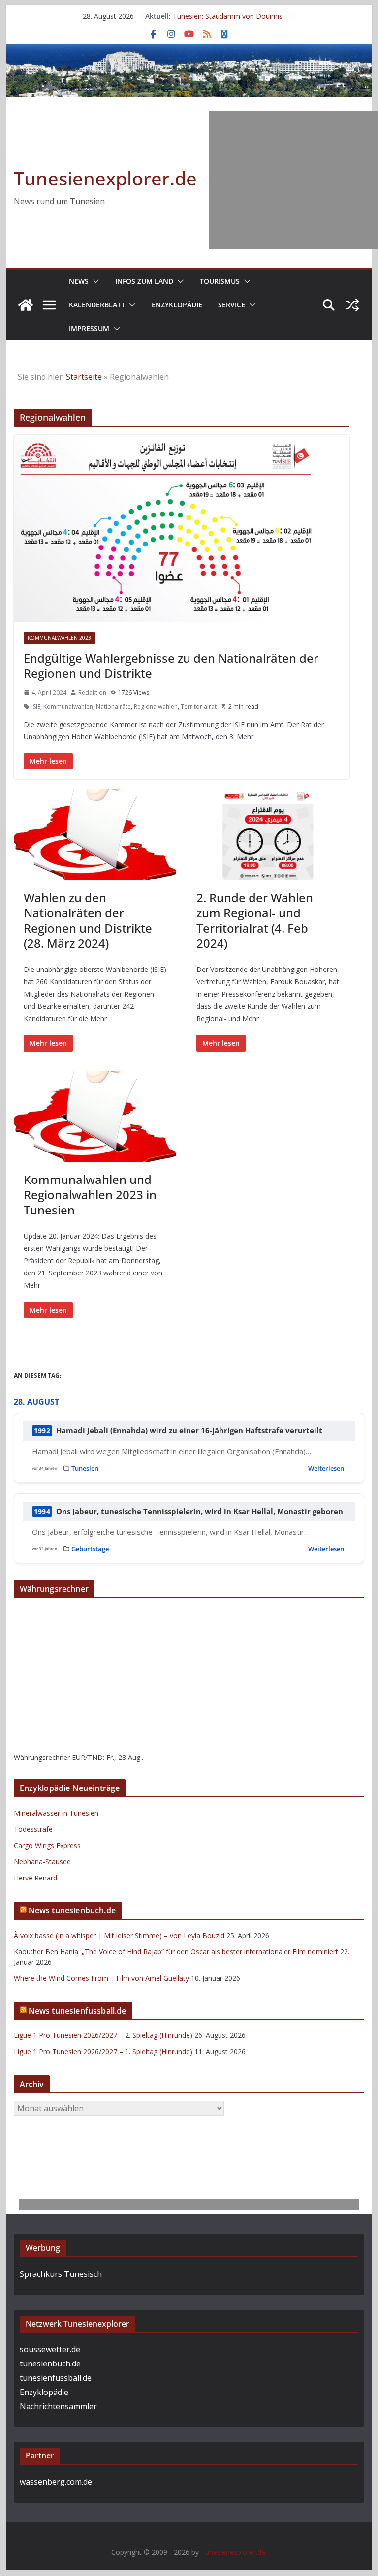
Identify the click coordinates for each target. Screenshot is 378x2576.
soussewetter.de (50, 2349)
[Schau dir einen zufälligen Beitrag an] (352, 305)
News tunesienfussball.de (78, 2011)
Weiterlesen (326, 1468)
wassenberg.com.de (56, 2482)
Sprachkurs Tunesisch (61, 2274)
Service (232, 305)
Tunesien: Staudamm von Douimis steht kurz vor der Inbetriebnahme (228, 21)
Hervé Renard (35, 1878)
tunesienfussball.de (56, 2378)
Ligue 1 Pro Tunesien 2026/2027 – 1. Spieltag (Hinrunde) (103, 2051)
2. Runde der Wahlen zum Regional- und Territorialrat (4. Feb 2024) (255, 921)
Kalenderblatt (97, 305)
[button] (94, 281)
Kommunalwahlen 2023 (59, 638)
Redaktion (92, 692)
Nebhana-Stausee (42, 1862)
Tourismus (220, 281)
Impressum (89, 328)
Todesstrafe (33, 1829)
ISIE (36, 707)
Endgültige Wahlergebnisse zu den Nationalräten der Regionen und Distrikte (171, 666)
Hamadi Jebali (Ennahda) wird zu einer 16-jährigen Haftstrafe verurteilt (189, 1431)
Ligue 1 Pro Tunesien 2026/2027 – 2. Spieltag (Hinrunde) (103, 2035)
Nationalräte (113, 707)
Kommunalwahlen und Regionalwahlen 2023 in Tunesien (90, 1195)
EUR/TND (87, 1757)
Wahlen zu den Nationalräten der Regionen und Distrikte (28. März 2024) (88, 921)
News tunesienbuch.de (72, 1910)
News (79, 281)
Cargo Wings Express (47, 1845)
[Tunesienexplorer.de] (26, 305)
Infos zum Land (144, 281)
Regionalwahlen (156, 707)
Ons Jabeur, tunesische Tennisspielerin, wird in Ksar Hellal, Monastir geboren (200, 1511)
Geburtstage (90, 1549)
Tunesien (85, 1468)
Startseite (84, 377)
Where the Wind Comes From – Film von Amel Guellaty (101, 1978)
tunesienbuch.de (50, 2364)
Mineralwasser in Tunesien (56, 1813)
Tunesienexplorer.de (105, 178)
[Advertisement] (294, 180)
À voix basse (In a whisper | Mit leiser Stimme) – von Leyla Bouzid (119, 1935)
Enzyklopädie (177, 305)
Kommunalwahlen (68, 707)
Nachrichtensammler (58, 2406)
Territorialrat (199, 707)
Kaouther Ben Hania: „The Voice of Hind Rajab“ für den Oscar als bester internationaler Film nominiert (176, 1952)
